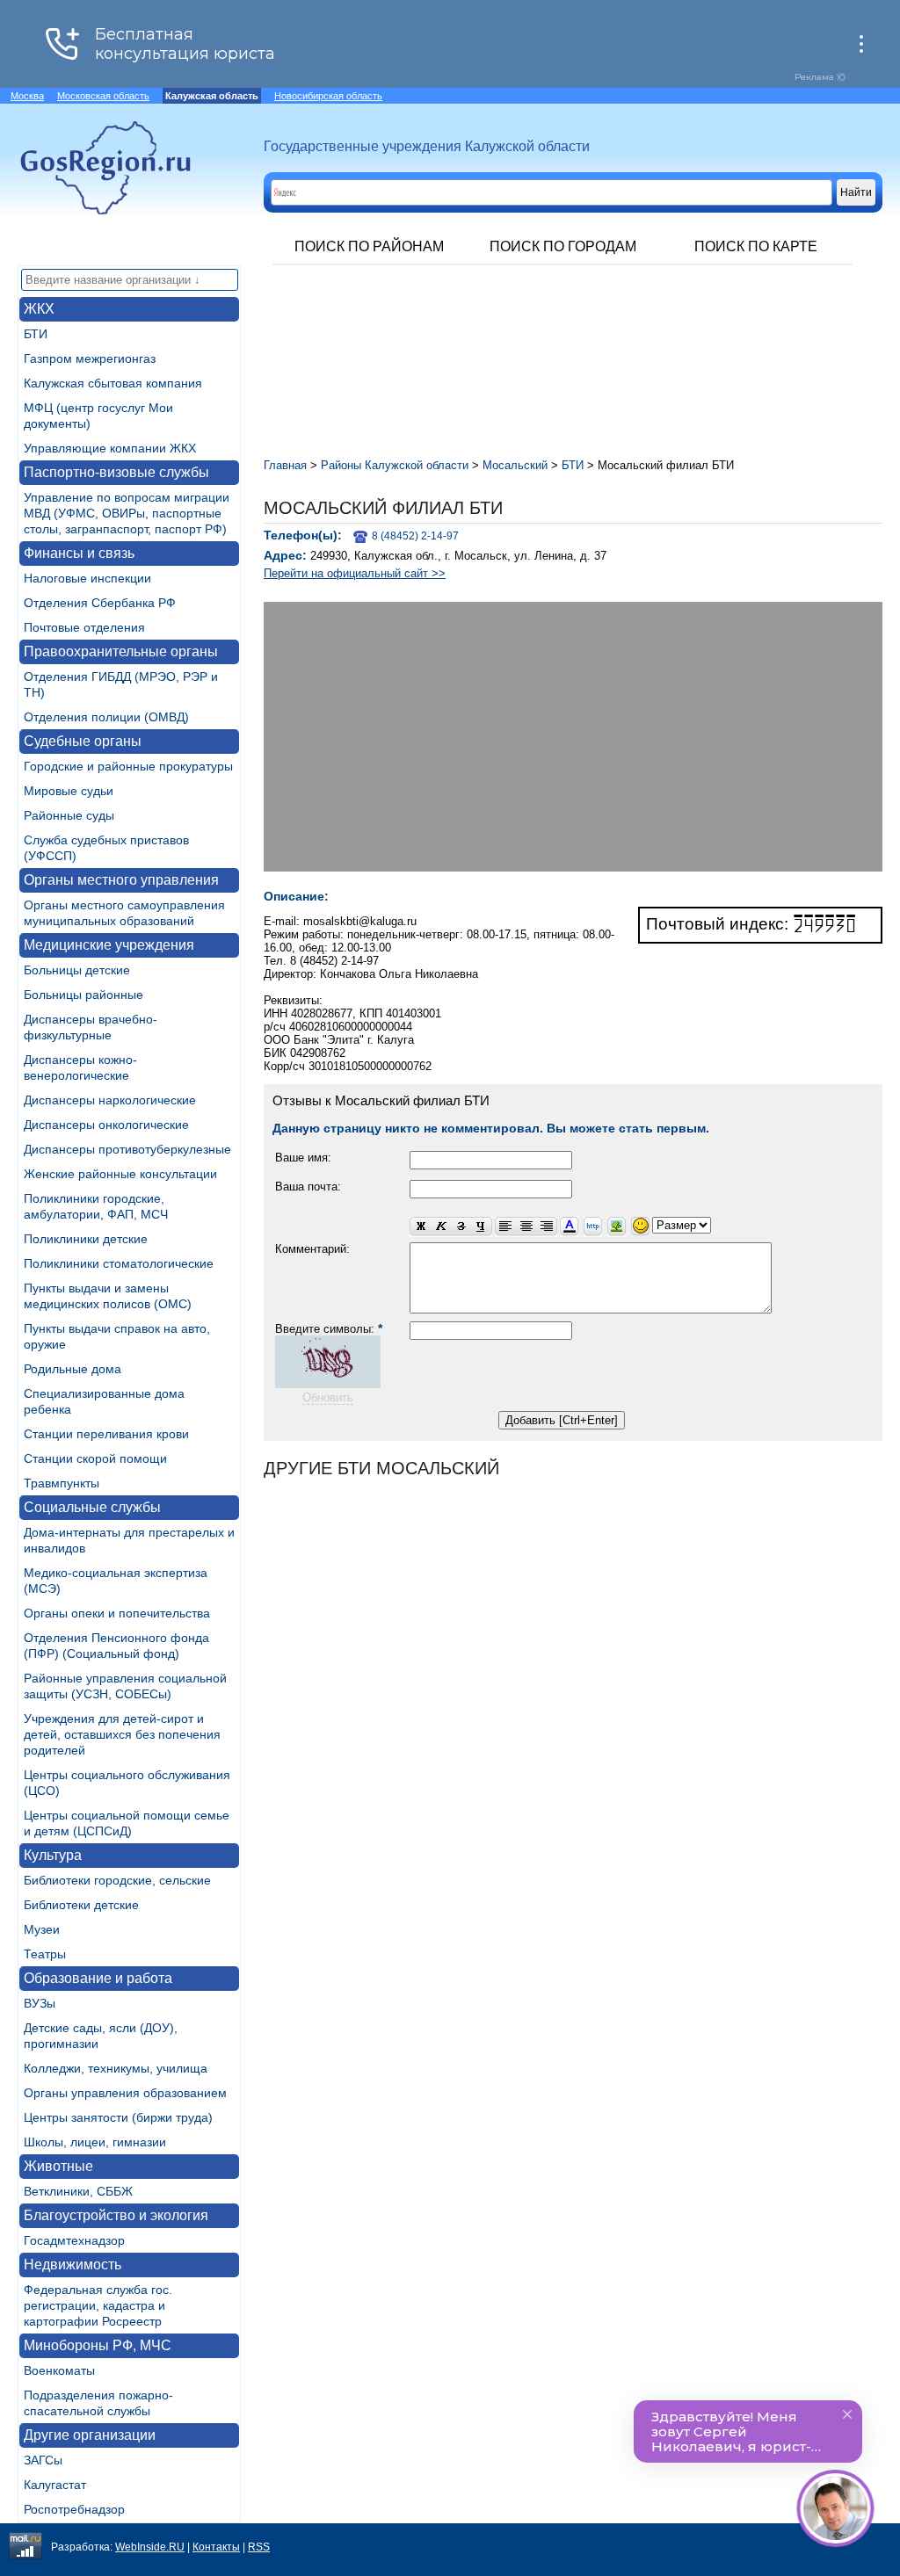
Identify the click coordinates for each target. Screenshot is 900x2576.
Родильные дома (73, 1369)
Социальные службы (92, 1507)
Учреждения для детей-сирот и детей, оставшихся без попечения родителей (122, 1734)
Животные (58, 2166)
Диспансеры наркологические (110, 1100)
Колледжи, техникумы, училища (116, 2068)
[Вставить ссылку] (593, 1227)
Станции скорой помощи (95, 1458)
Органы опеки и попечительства (117, 1613)
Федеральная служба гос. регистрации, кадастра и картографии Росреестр (98, 2305)
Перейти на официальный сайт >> (355, 573)
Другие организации (90, 2435)
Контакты (216, 2547)
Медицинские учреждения (109, 945)
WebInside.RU (150, 2547)
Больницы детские (77, 970)
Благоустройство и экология (116, 2215)
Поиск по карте (756, 246)
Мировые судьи (69, 791)
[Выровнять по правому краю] (547, 1227)
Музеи (42, 1929)
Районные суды (69, 815)
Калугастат (55, 2485)
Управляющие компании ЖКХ (110, 448)
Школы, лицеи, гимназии (95, 2142)
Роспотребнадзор (74, 2509)
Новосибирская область (328, 96)
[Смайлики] (640, 1227)
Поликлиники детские (86, 1239)
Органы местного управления (121, 880)
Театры (45, 1954)
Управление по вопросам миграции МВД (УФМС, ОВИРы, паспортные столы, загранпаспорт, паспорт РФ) (127, 513)
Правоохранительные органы (121, 651)
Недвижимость (73, 2265)
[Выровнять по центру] (526, 1227)
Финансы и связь (79, 553)
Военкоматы (59, 2370)
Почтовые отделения (84, 627)
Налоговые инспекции (87, 578)
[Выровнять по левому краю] (505, 1227)
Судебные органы (83, 741)
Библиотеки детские (81, 1905)
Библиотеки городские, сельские (117, 1880)
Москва (27, 96)
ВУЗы (40, 2003)
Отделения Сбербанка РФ (100, 603)
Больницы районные (83, 995)
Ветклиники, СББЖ (78, 2191)
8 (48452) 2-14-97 (415, 536)
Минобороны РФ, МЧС (98, 2345)
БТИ (36, 334)
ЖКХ (39, 309)
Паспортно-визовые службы (116, 472)
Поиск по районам (369, 246)
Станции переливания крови (106, 1434)
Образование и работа (98, 1978)
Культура (53, 1855)
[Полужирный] (420, 1227)
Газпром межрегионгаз (90, 358)
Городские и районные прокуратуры (128, 766)
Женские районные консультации (120, 1174)
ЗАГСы (43, 2460)
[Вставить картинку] (617, 1227)
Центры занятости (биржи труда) (118, 2117)
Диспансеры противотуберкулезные (127, 1149)
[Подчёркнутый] (482, 1227)
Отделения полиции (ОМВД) (106, 717)
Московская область (103, 96)
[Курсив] (441, 1227)
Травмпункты (62, 1483)
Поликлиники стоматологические (119, 1263)
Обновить (328, 1397)
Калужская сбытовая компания (113, 383)
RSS (259, 2547)
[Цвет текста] (569, 1227)
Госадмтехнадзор (74, 2240)
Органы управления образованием (125, 2093)
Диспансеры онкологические (106, 1125)
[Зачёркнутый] (461, 1227)
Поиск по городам (563, 246)
